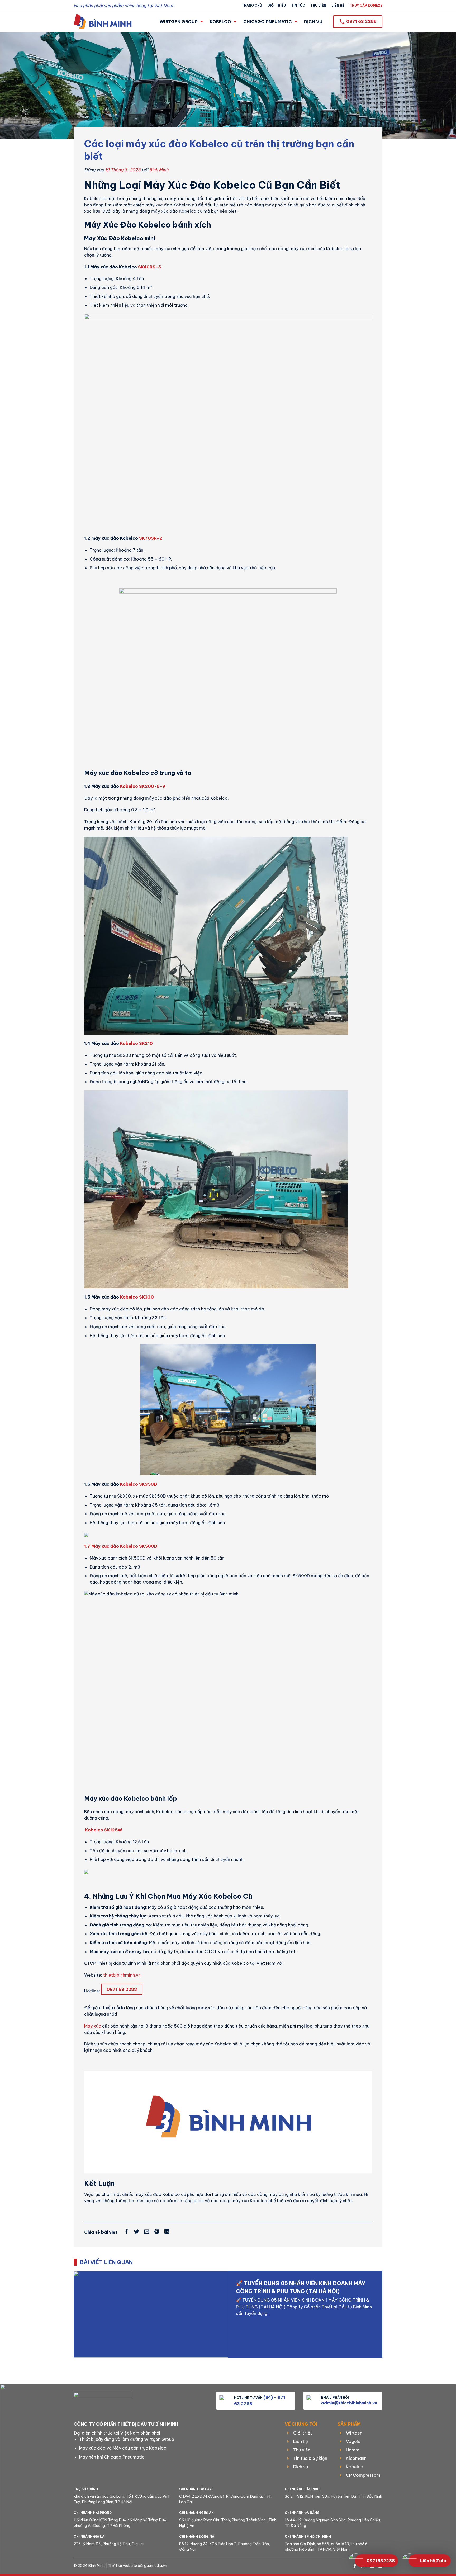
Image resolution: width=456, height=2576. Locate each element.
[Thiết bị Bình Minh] (103, 22)
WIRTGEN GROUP (179, 22)
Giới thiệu (277, 5)
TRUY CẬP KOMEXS (366, 5)
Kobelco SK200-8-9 (142, 786)
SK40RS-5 (149, 267)
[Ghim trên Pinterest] (157, 2232)
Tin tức (298, 5)
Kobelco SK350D (139, 1484)
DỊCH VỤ (313, 22)
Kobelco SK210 (136, 1043)
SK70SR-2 (151, 538)
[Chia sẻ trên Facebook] (127, 2232)
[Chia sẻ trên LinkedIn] (167, 2232)
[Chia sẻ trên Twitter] (137, 2232)
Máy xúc (93, 2026)
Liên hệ (338, 5)
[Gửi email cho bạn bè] (147, 2232)
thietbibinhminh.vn (122, 1975)
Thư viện (318, 5)
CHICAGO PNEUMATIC (268, 22)
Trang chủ (252, 5)
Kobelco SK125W (103, 1830)
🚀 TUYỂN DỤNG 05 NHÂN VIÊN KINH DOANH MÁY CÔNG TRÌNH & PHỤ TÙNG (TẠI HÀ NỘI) (301, 2287)
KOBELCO (220, 22)
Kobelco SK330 (137, 1297)
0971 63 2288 (122, 1989)
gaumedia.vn (156, 2566)
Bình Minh (159, 170)
